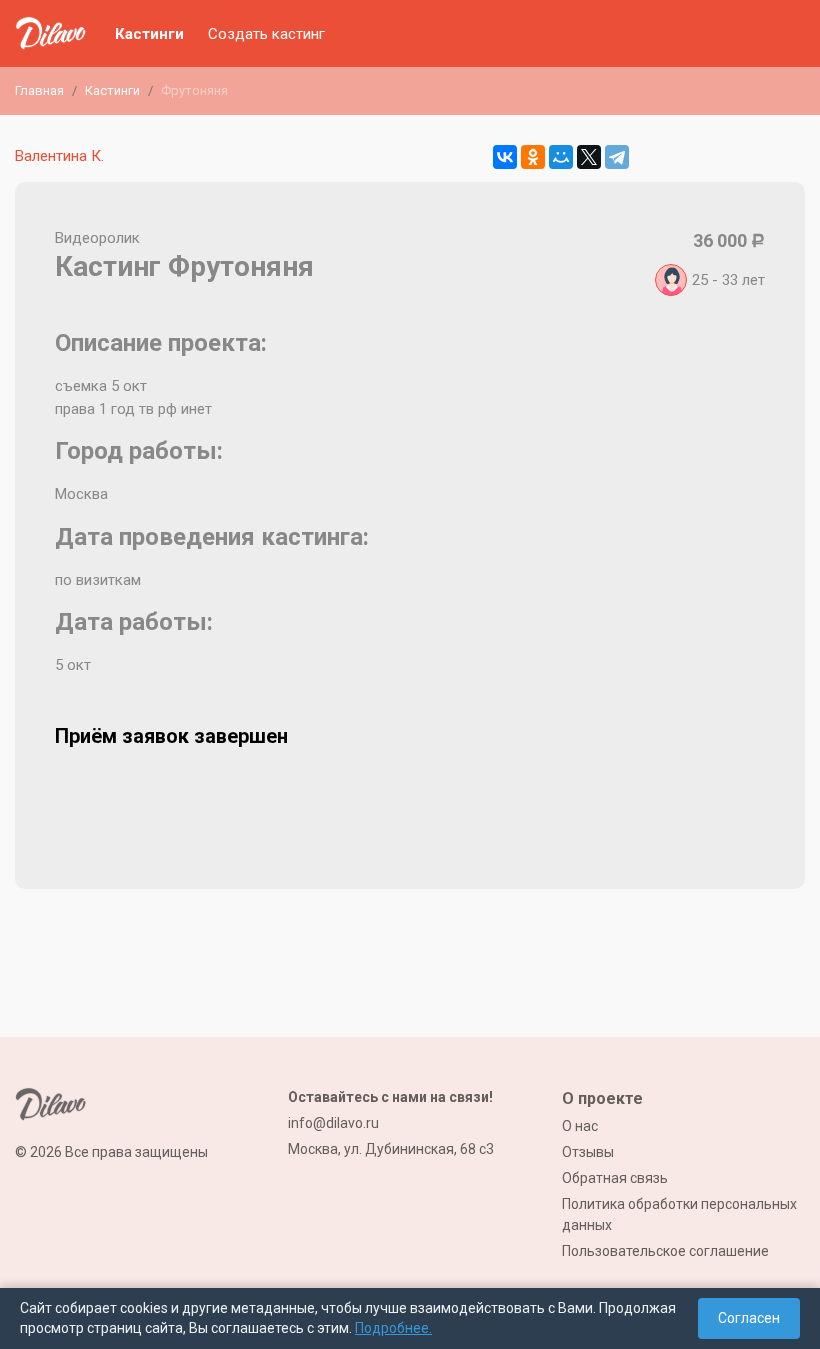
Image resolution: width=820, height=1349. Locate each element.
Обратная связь (615, 1178)
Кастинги (149, 34)
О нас (580, 1126)
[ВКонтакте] (505, 157)
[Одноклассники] (533, 157)
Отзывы (588, 1152)
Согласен (749, 1318)
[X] (589, 157)
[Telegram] (617, 157)
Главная (39, 90)
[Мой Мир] (561, 157)
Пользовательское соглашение (665, 1251)
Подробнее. (393, 1328)
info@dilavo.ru (333, 1123)
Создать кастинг (266, 34)
